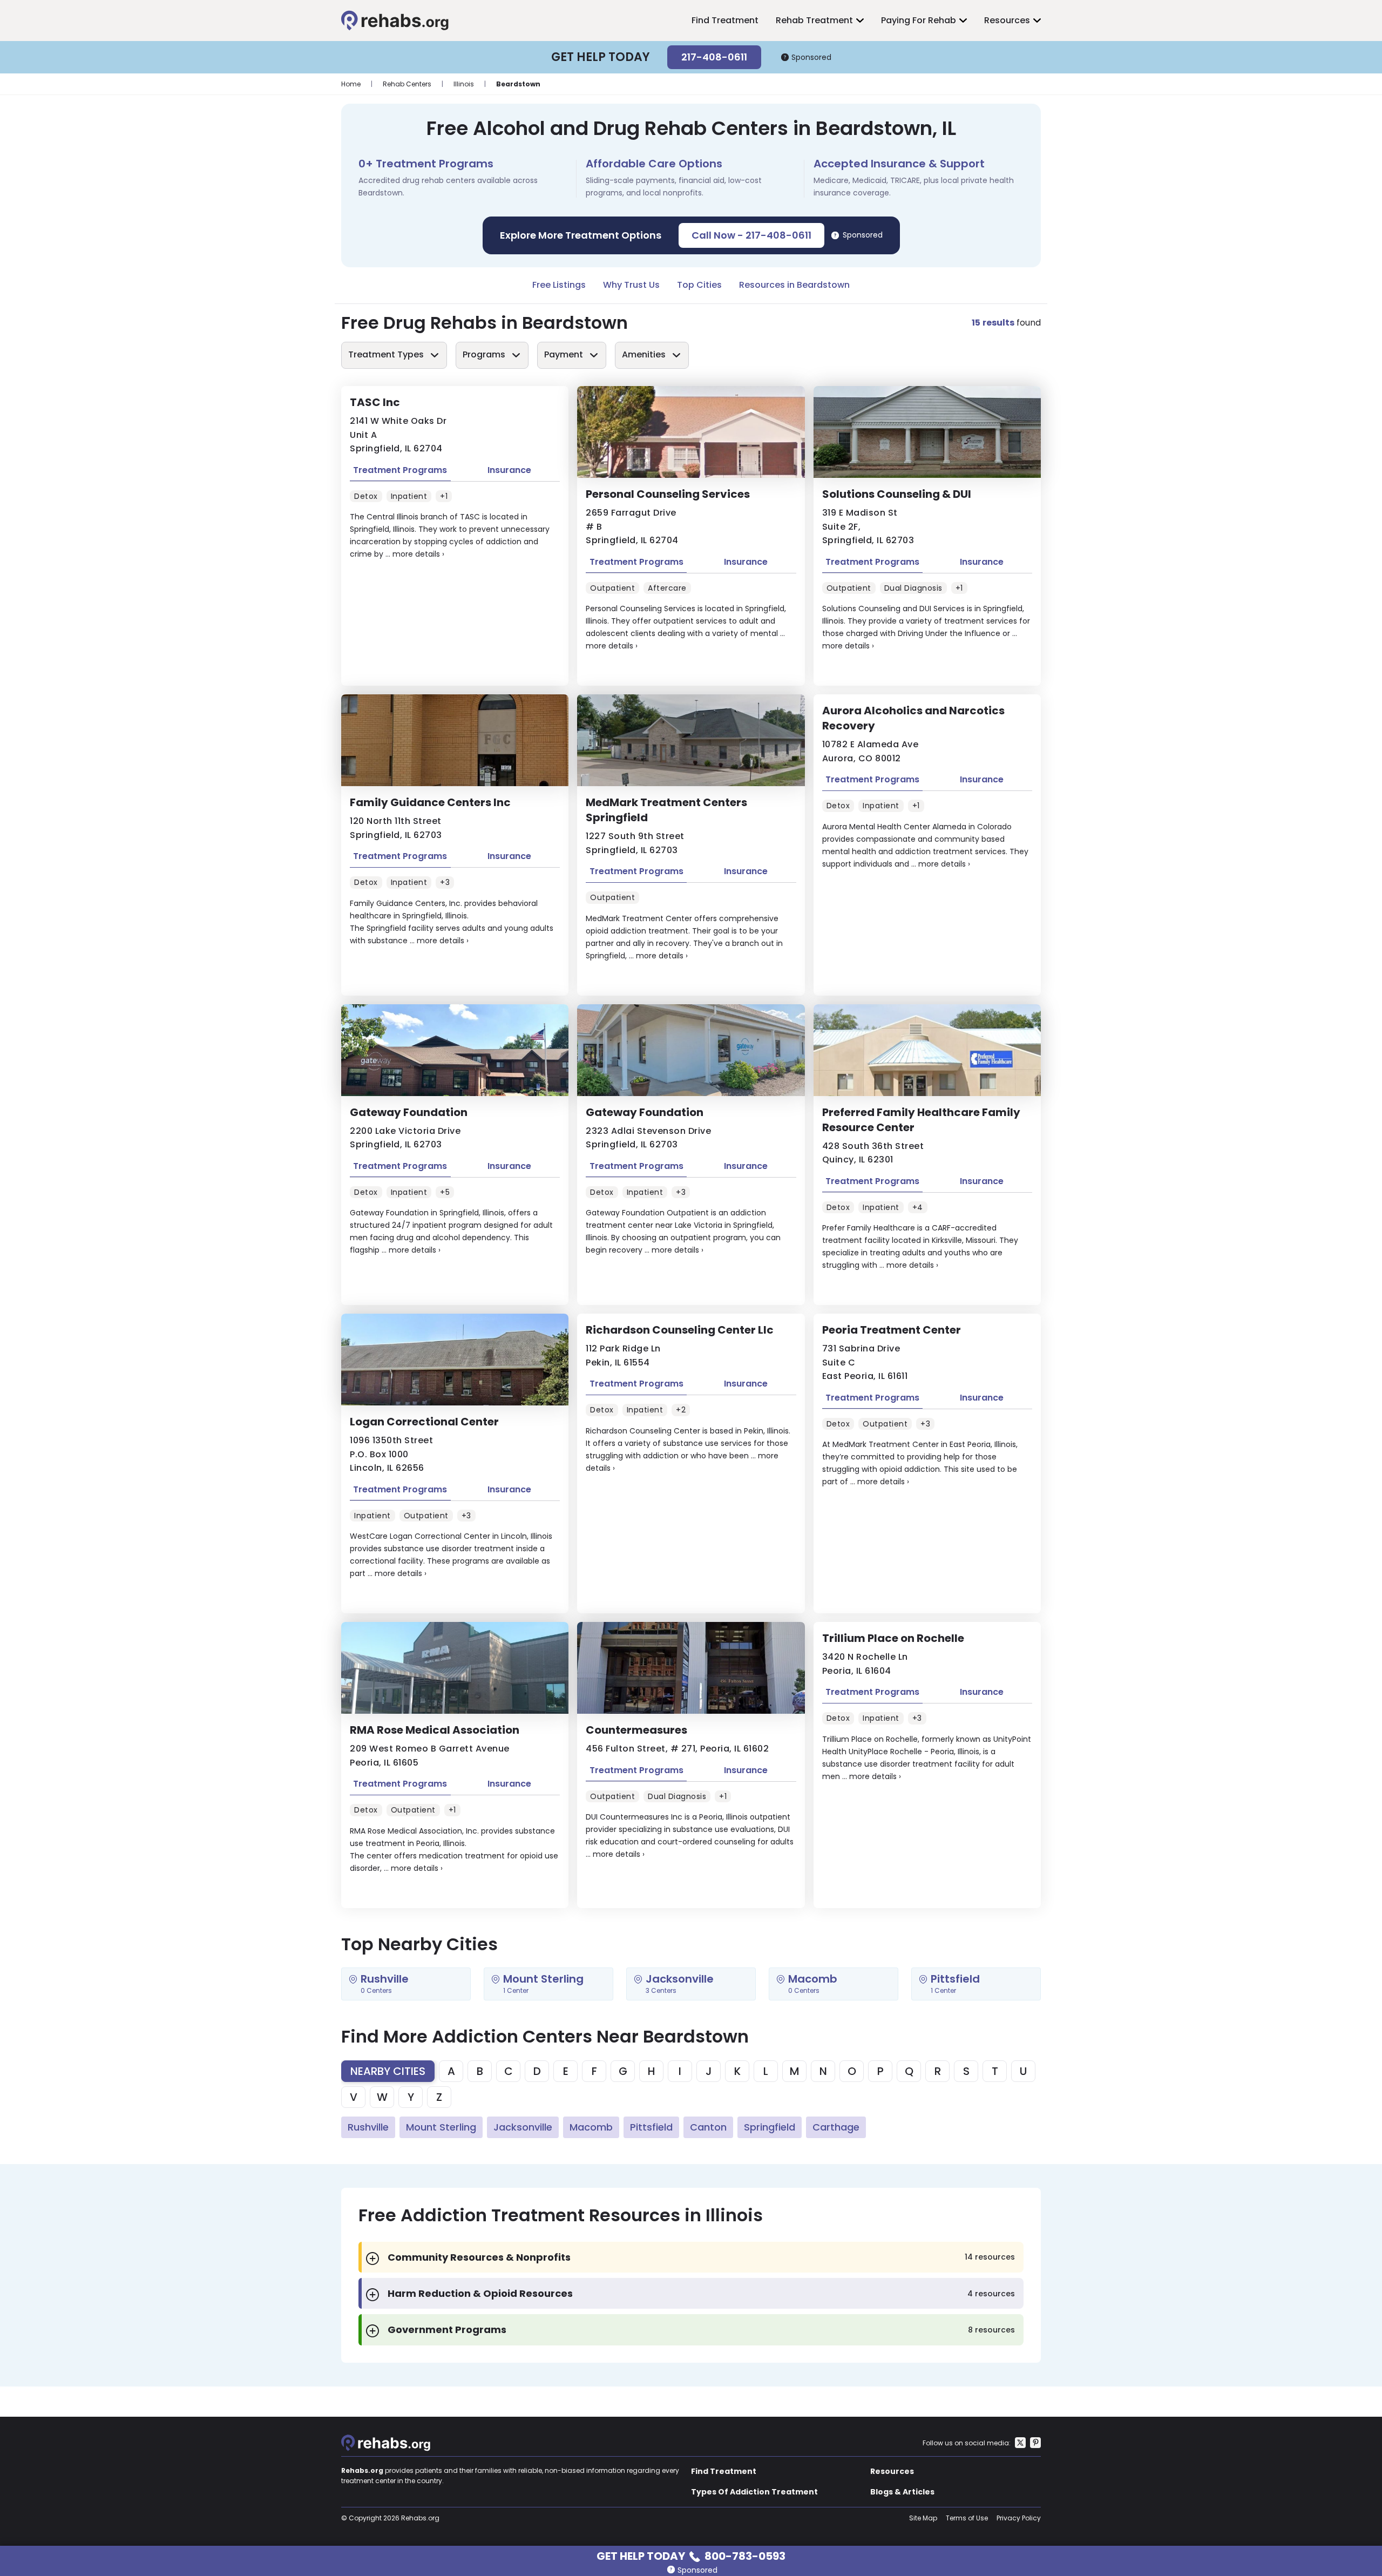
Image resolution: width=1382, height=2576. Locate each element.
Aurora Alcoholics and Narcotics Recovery (913, 718)
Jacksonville (523, 2127)
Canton (708, 2127)
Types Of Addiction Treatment (754, 2492)
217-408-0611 (714, 57)
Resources (1007, 20)
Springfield (770, 2127)
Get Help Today (691, 2555)
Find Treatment (725, 20)
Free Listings (559, 285)
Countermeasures (636, 1730)
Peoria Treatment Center (892, 1330)
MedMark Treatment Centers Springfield (666, 810)
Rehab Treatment (814, 20)
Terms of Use (967, 2518)
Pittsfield (651, 2127)
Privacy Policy (1019, 2518)
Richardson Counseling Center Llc (680, 1330)
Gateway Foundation (409, 1112)
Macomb (591, 2127)
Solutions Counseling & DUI (897, 494)
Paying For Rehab (919, 20)
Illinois (464, 84)
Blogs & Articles (902, 2492)
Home (351, 84)
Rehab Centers (407, 84)
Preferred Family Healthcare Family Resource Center (921, 1120)
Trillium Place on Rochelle (893, 1638)
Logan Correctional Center (424, 1422)
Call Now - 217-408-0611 (751, 235)
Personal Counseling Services (668, 494)
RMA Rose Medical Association (435, 1730)
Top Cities (699, 285)
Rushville (368, 2127)
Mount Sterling (441, 2127)
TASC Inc (375, 402)
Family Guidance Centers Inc (430, 802)
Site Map (923, 2518)
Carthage (836, 2127)
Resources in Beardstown (794, 285)
